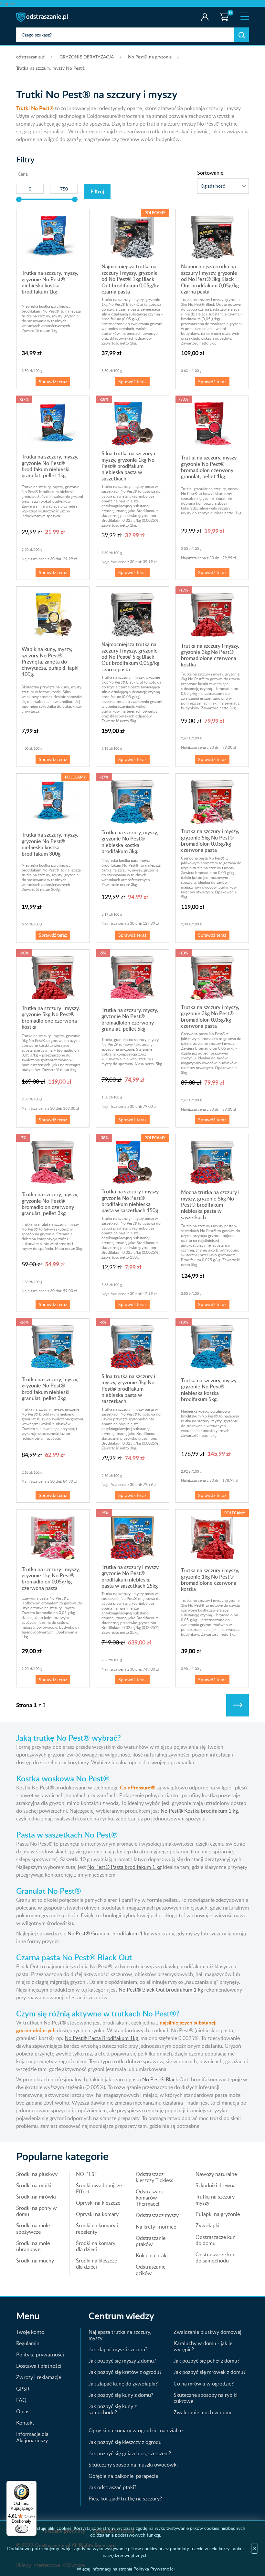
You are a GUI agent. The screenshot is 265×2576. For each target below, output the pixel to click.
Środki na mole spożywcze (33, 2228)
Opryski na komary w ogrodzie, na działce (136, 2430)
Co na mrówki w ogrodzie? (204, 2384)
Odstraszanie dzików (151, 2270)
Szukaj (242, 35)
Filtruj (97, 191)
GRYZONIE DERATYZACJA (87, 57)
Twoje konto (205, 17)
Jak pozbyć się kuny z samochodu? (113, 2409)
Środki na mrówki (36, 2197)
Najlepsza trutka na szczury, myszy (120, 2335)
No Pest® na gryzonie (150, 57)
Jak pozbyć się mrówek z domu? (210, 2372)
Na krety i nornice (156, 2227)
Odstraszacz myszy (157, 2215)
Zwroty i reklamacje (39, 2377)
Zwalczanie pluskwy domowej (207, 2332)
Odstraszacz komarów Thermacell (150, 2198)
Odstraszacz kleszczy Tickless (154, 2177)
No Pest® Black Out (165, 2079)
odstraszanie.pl (43, 17)
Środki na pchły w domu (37, 2211)
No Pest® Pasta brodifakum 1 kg (124, 1867)
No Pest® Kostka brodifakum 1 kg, (200, 1811)
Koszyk (223, 11)
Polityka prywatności (40, 2354)
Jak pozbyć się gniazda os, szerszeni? (130, 2453)
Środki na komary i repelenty (97, 2228)
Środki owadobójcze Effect (99, 2188)
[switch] (22, 2529)
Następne (238, 1705)
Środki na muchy (35, 2261)
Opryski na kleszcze (98, 2203)
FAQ (21, 2400)
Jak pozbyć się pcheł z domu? (207, 2361)
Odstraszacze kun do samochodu (216, 2257)
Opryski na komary (97, 2214)
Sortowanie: (211, 173)
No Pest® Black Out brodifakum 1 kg (161, 1990)
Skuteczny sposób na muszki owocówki (133, 2465)
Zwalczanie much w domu (203, 2412)
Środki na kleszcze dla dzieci (96, 2264)
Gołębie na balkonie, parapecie (123, 2476)
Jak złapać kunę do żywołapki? (123, 2384)
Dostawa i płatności (39, 2366)
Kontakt (25, 2423)
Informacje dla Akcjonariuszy (32, 2437)
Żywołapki (207, 2225)
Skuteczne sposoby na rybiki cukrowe (206, 2398)
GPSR (23, 2389)
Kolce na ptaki (152, 2255)
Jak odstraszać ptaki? (112, 2487)
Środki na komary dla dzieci (96, 2246)
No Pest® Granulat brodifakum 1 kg (108, 1933)
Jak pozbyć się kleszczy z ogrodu (125, 2442)
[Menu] (33, 2485)
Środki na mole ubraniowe (33, 2246)
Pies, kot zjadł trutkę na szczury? (125, 2499)
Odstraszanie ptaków (151, 2241)
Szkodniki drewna (216, 2185)
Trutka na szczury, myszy (216, 2200)
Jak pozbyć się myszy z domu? (122, 2361)
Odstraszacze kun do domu (216, 2240)
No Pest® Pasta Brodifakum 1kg (101, 2038)
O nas (23, 2411)
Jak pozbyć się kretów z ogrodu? (125, 2372)
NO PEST (87, 2174)
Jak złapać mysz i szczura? (118, 2349)
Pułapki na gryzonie (218, 2214)
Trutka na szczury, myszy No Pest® (51, 68)
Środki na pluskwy (37, 2174)
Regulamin (28, 2343)
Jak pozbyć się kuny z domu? (121, 2395)
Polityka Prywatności (154, 2569)
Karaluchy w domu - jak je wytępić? (203, 2346)
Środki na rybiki (34, 2185)
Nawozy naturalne (216, 2174)
